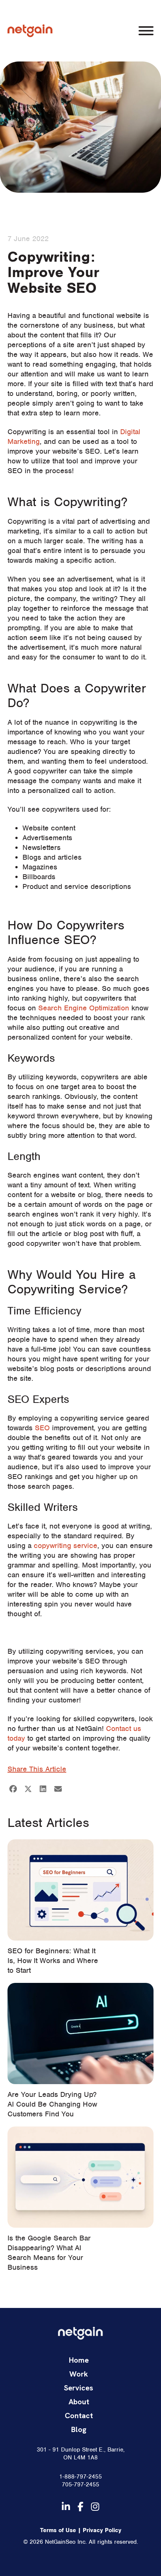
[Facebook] (13, 1789)
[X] (28, 1789)
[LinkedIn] (43, 1789)
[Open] (146, 31)
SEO (42, 1428)
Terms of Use (58, 2530)
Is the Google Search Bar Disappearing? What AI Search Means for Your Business (49, 2253)
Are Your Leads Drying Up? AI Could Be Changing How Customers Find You (52, 2104)
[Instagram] (95, 2507)
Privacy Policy (102, 2530)
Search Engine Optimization (84, 1008)
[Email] (58, 1789)
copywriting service (66, 1546)
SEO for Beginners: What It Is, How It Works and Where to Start (53, 1961)
